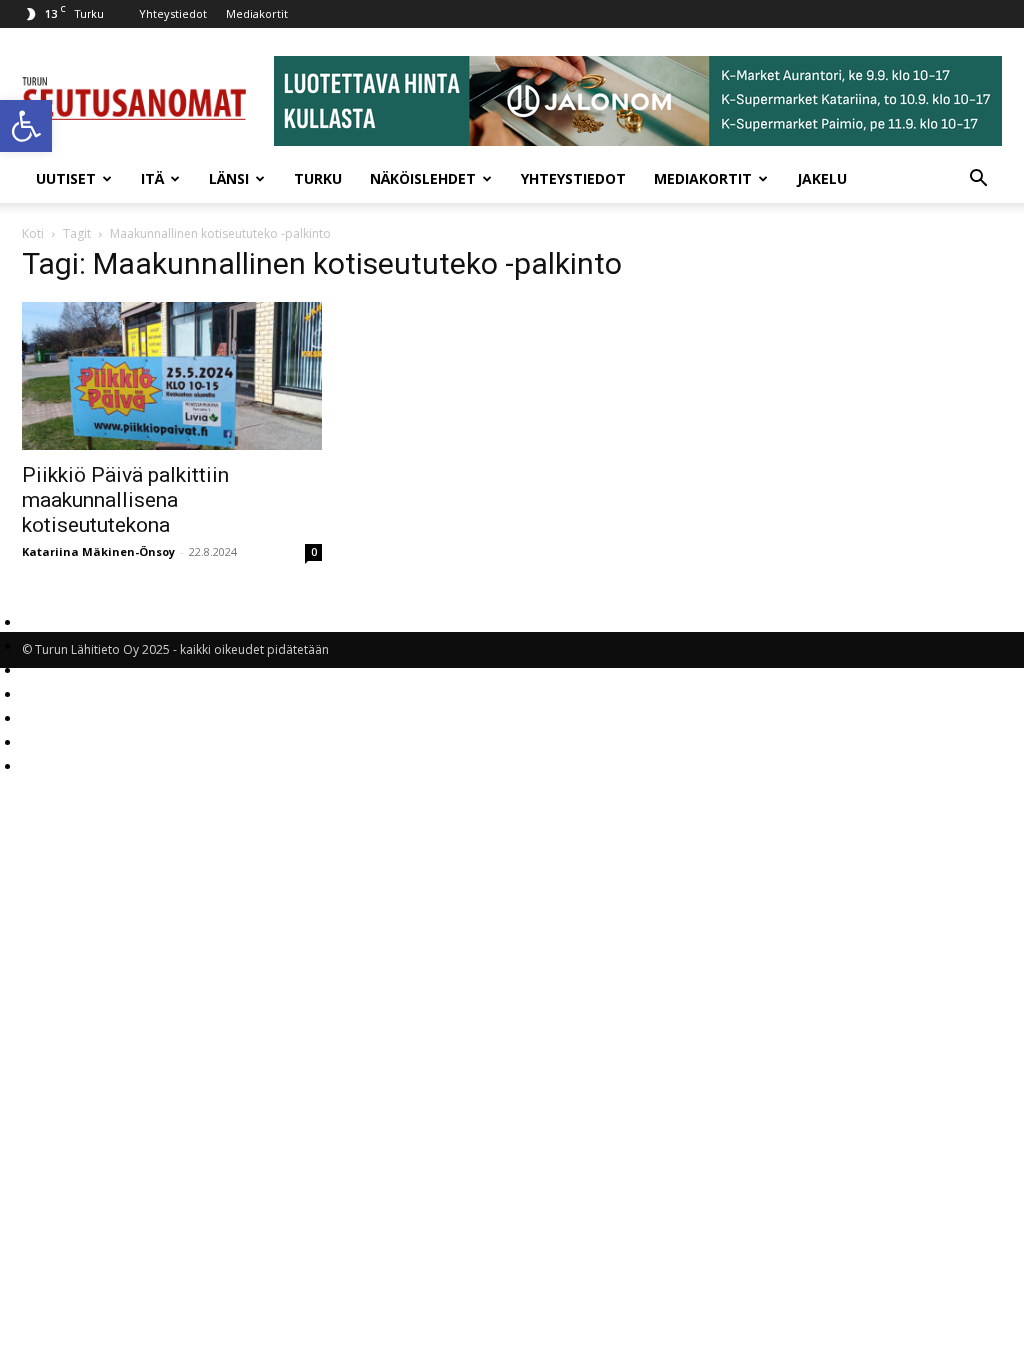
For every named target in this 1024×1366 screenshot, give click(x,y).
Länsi (229, 178)
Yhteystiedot (173, 13)
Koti (33, 233)
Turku (318, 178)
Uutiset (66, 178)
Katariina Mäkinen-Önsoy (98, 551)
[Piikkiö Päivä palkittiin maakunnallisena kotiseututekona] (172, 376)
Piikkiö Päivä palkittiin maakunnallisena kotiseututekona (125, 500)
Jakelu (822, 178)
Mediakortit (257, 13)
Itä (152, 178)
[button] (26, 126)
